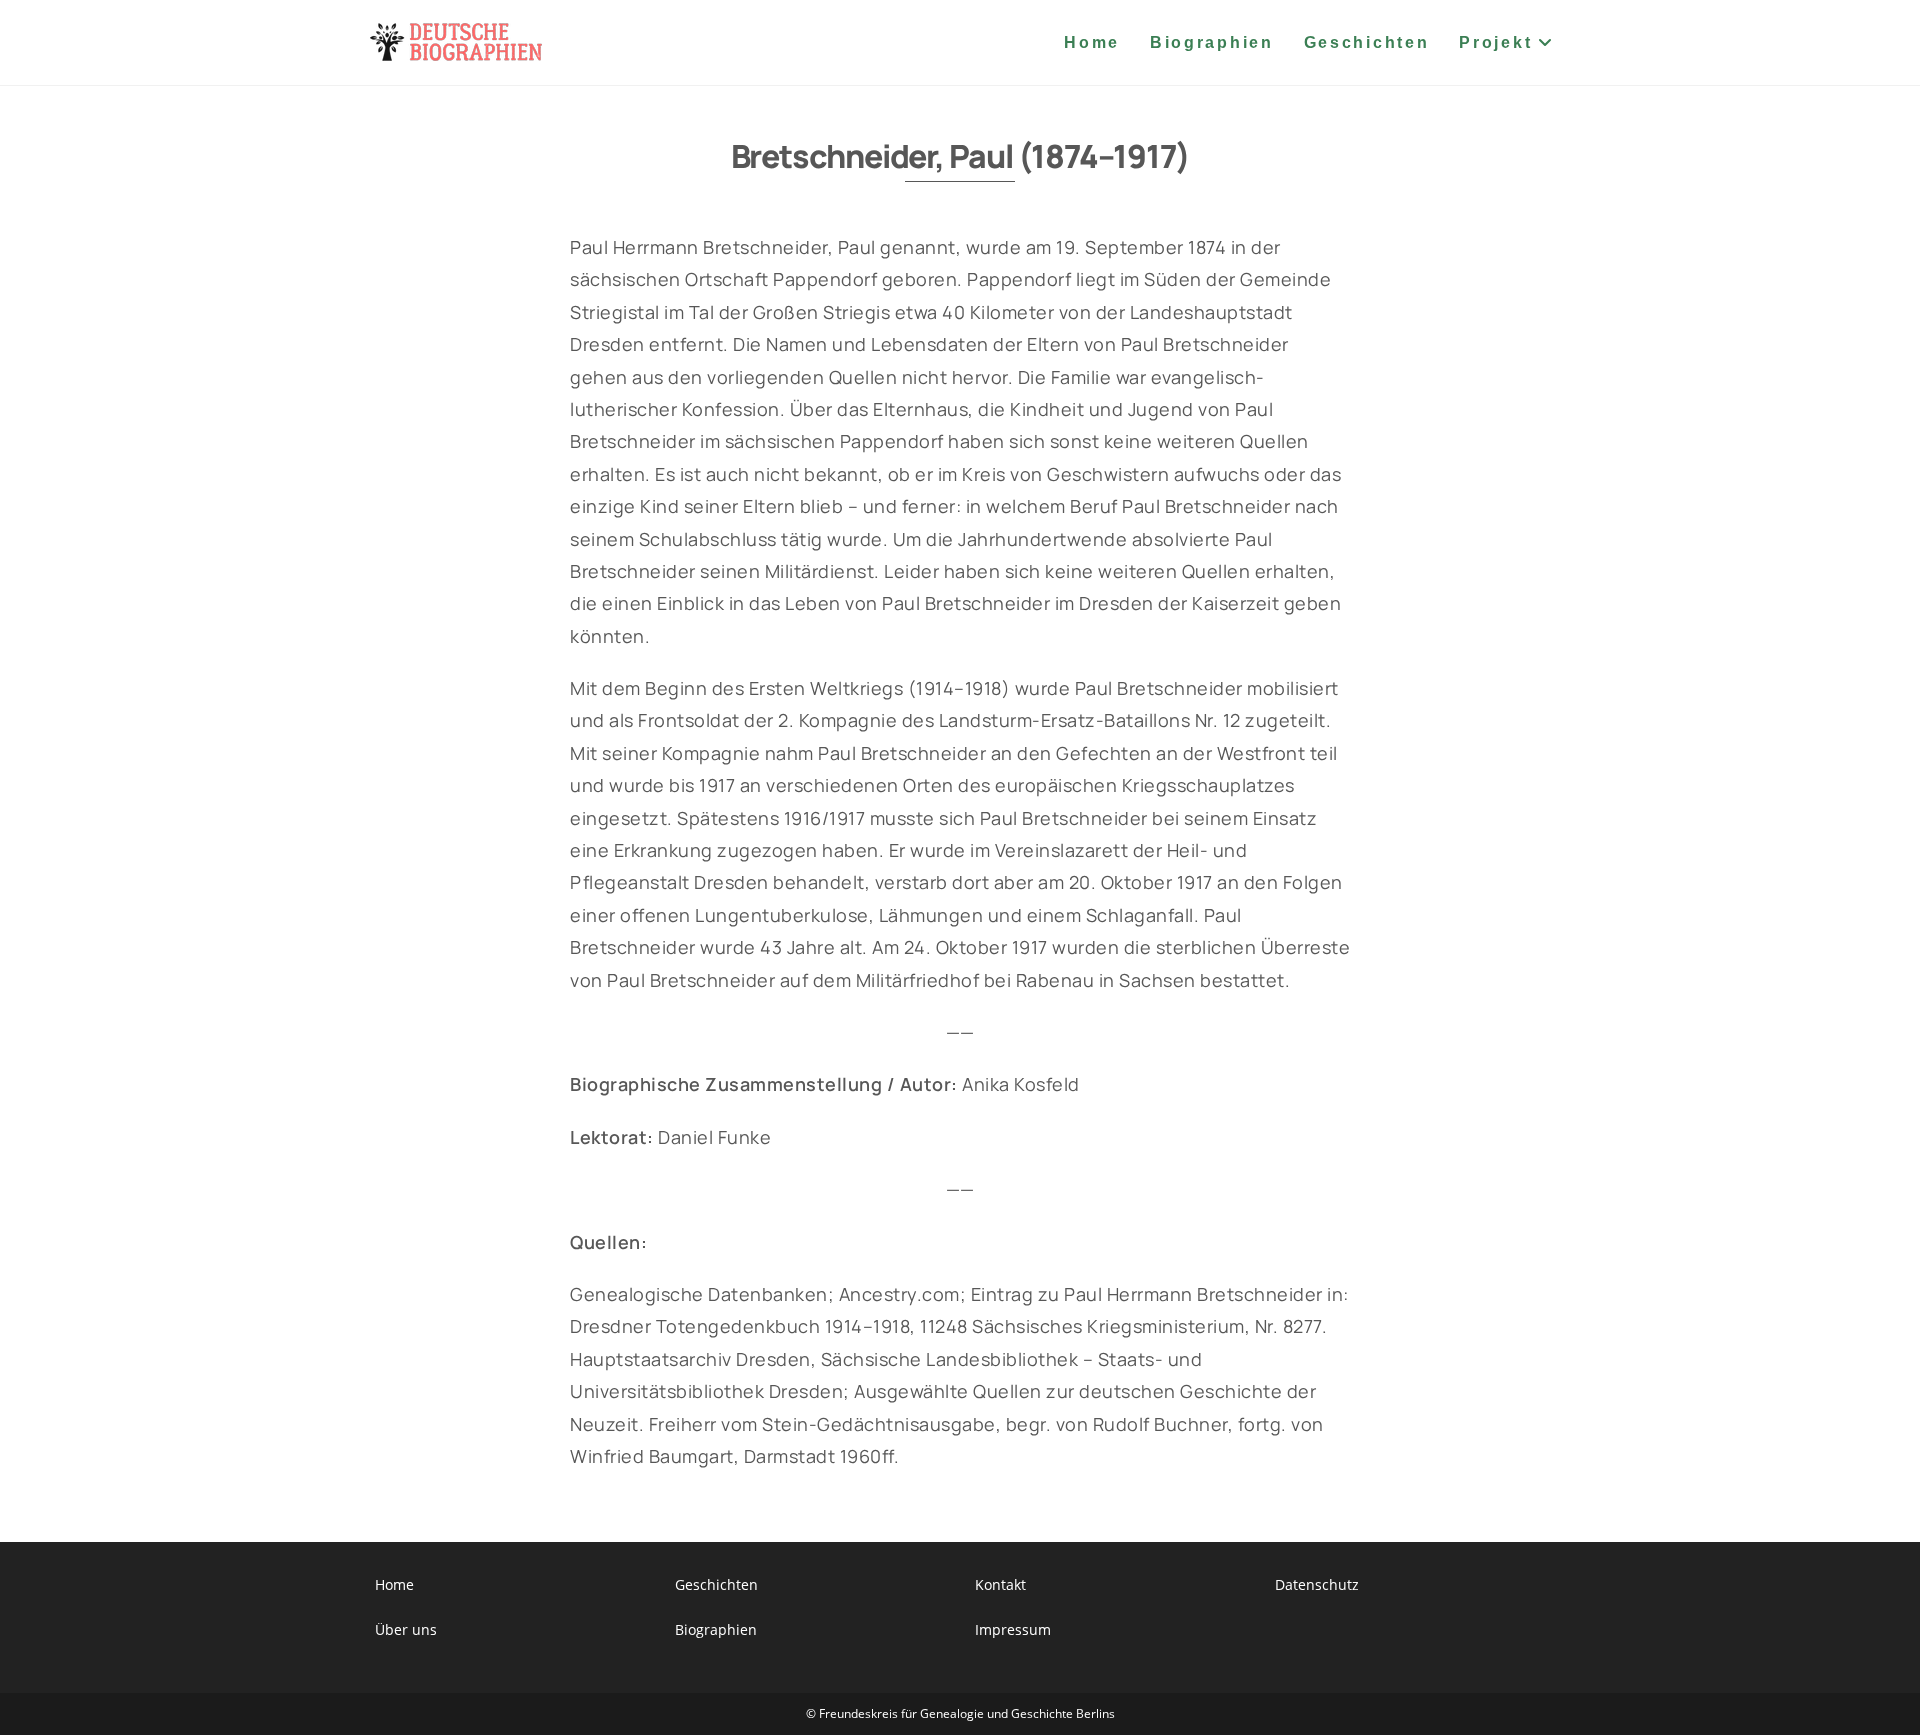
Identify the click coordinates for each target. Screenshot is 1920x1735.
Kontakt (1000, 1584)
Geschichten (716, 1584)
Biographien (716, 1629)
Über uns (406, 1629)
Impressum (1013, 1629)
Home (394, 1584)
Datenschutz (1317, 1584)
